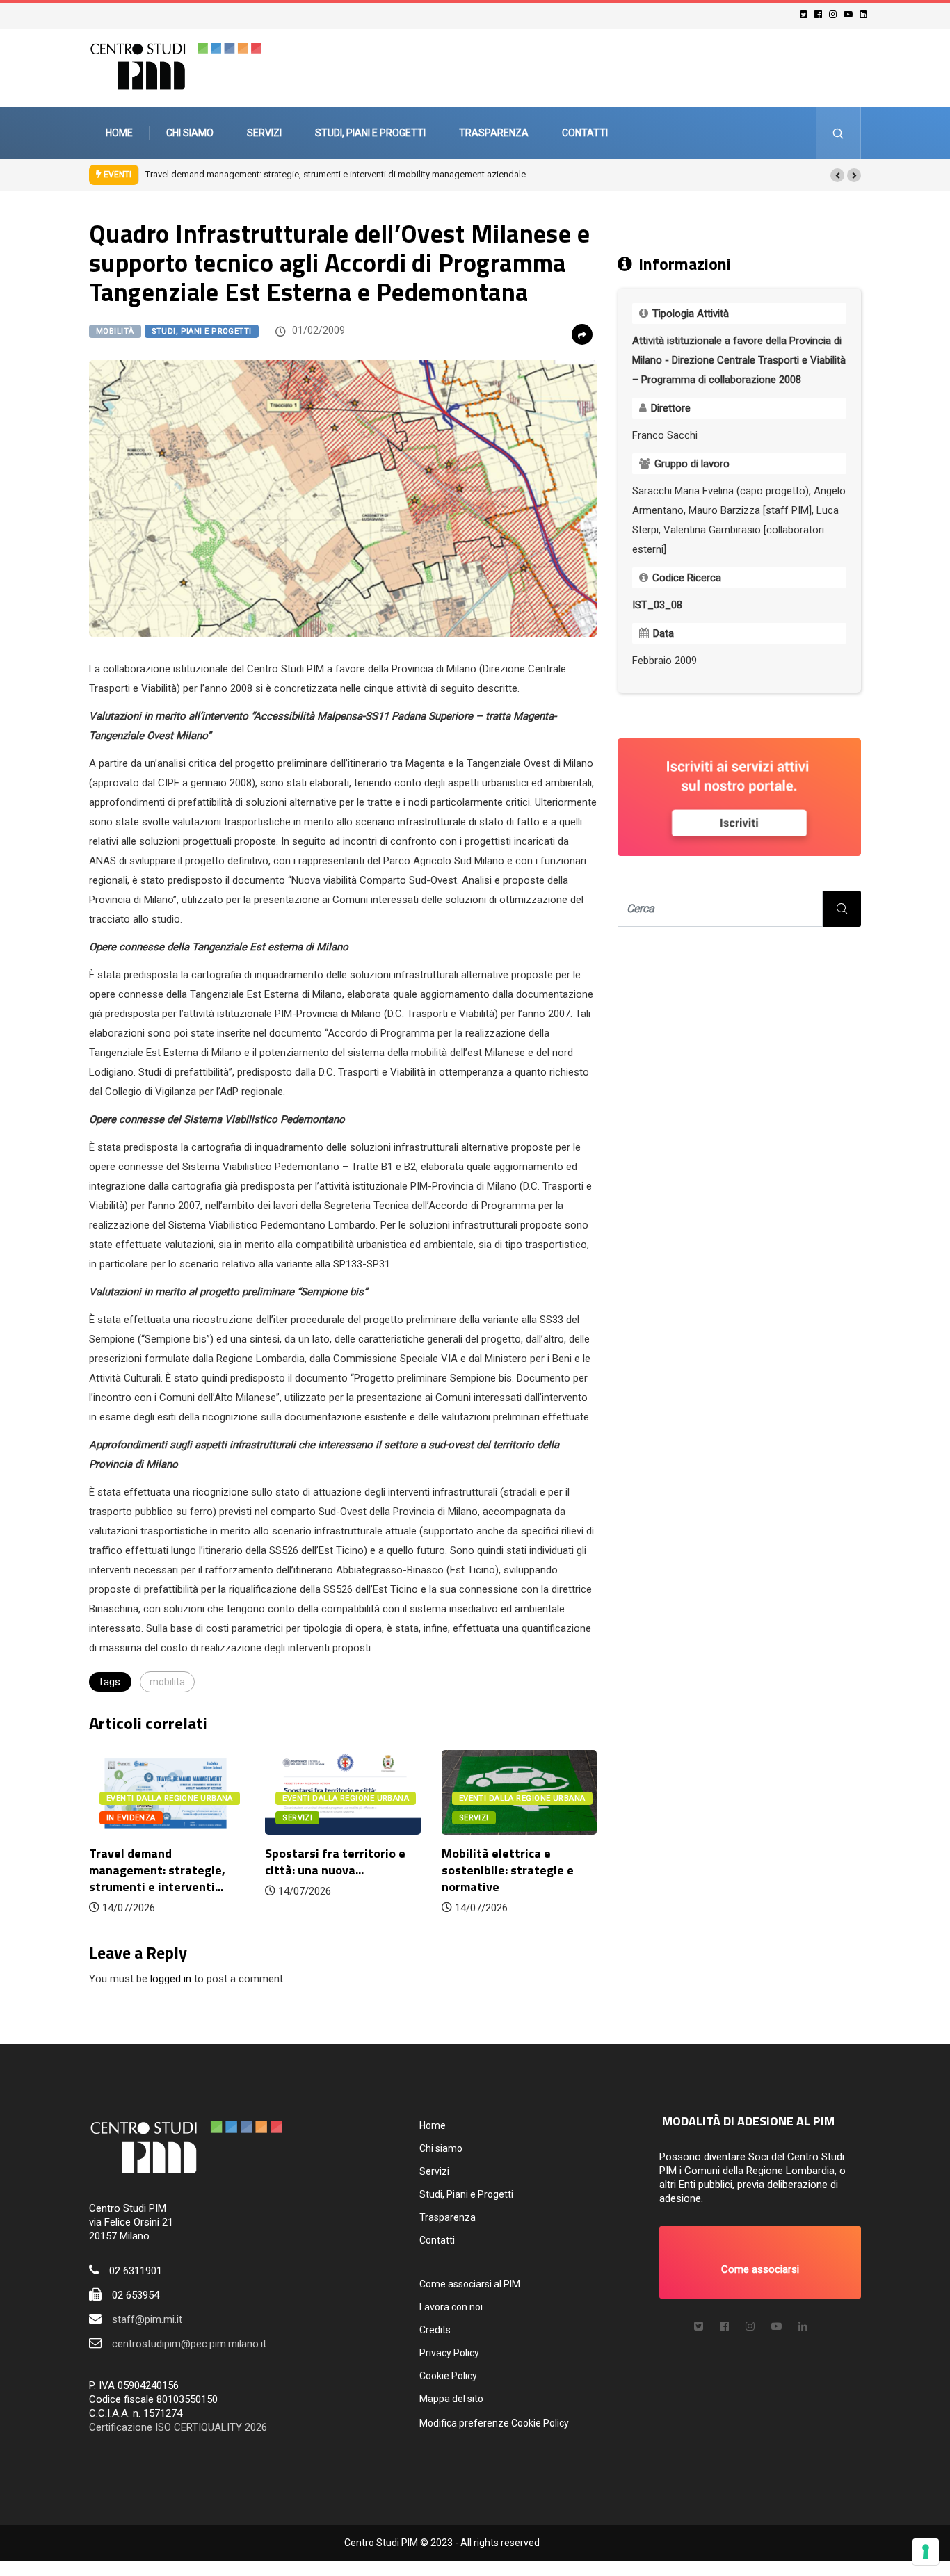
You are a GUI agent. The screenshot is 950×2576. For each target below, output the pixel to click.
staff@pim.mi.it (147, 2319)
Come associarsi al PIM (470, 2284)
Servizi (264, 133)
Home (119, 133)
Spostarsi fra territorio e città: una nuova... (335, 1862)
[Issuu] (803, 2326)
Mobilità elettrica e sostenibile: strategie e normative (508, 1870)
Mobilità (115, 331)
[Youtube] (850, 14)
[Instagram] (835, 14)
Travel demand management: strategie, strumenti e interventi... (157, 1870)
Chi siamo (190, 133)
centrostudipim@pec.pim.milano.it (189, 2344)
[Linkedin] (866, 14)
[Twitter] (806, 14)
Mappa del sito (451, 2399)
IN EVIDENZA (131, 1818)
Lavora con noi (451, 2307)
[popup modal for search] (838, 133)
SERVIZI (297, 1818)
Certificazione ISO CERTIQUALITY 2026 (178, 2427)
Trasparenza (494, 133)
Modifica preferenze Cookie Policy (494, 2423)
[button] (837, 175)
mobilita (167, 1682)
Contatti (585, 133)
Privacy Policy (449, 2353)
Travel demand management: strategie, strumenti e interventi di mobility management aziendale (336, 174)
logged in (171, 1979)
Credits (435, 2330)
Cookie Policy (448, 2376)
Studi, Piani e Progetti (370, 133)
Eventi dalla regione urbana (170, 1798)
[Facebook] (820, 14)
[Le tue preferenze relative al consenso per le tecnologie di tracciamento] (926, 2552)
